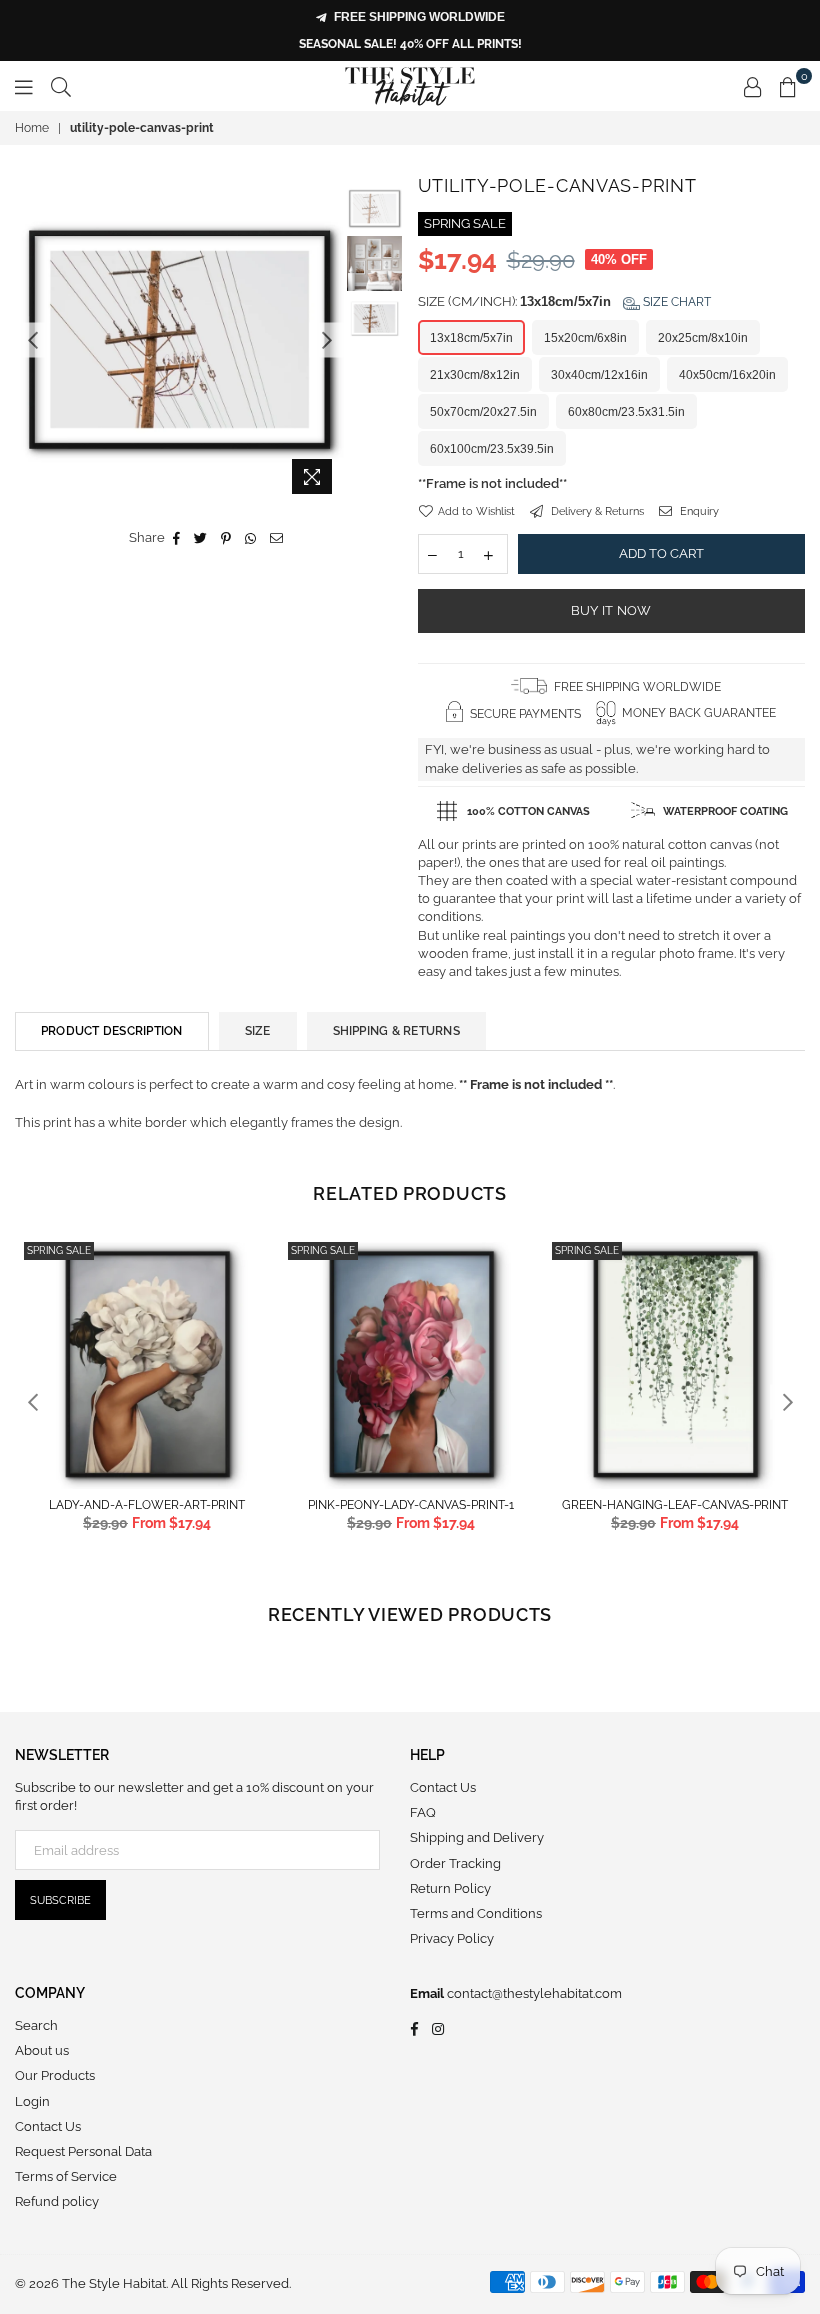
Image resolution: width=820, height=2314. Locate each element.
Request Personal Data (83, 2151)
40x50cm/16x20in (727, 375)
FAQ (423, 1812)
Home (32, 128)
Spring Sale (59, 1250)
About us (42, 2050)
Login (32, 2101)
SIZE (258, 1031)
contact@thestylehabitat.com (533, 1993)
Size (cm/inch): (564, 301)
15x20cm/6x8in (585, 338)
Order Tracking (455, 1863)
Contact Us (443, 1787)
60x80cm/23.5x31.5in (626, 412)
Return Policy (450, 1888)
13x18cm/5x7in (471, 338)
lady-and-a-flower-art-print (147, 1505)
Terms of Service (66, 2176)
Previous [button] (32, 339)
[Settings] (753, 86)
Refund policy (57, 2201)
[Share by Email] (277, 538)
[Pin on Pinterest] (226, 538)
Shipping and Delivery (477, 1837)
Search (36, 2025)
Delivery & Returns (596, 511)
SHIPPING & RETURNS (396, 1031)
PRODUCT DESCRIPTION (112, 1031)
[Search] (61, 86)
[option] (179, 339)
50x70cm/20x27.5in (483, 412)
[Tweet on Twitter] (201, 538)
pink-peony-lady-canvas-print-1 (411, 1505)
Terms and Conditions (476, 1913)
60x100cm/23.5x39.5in (492, 449)
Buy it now (611, 610)
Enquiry (698, 511)
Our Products (55, 2075)
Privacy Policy (452, 1938)
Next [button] (326, 339)
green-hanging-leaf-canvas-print (675, 1505)
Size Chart (675, 302)
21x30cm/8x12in (475, 375)
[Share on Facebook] (177, 538)
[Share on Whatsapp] (251, 538)
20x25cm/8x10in (703, 338)
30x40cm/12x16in (599, 375)
